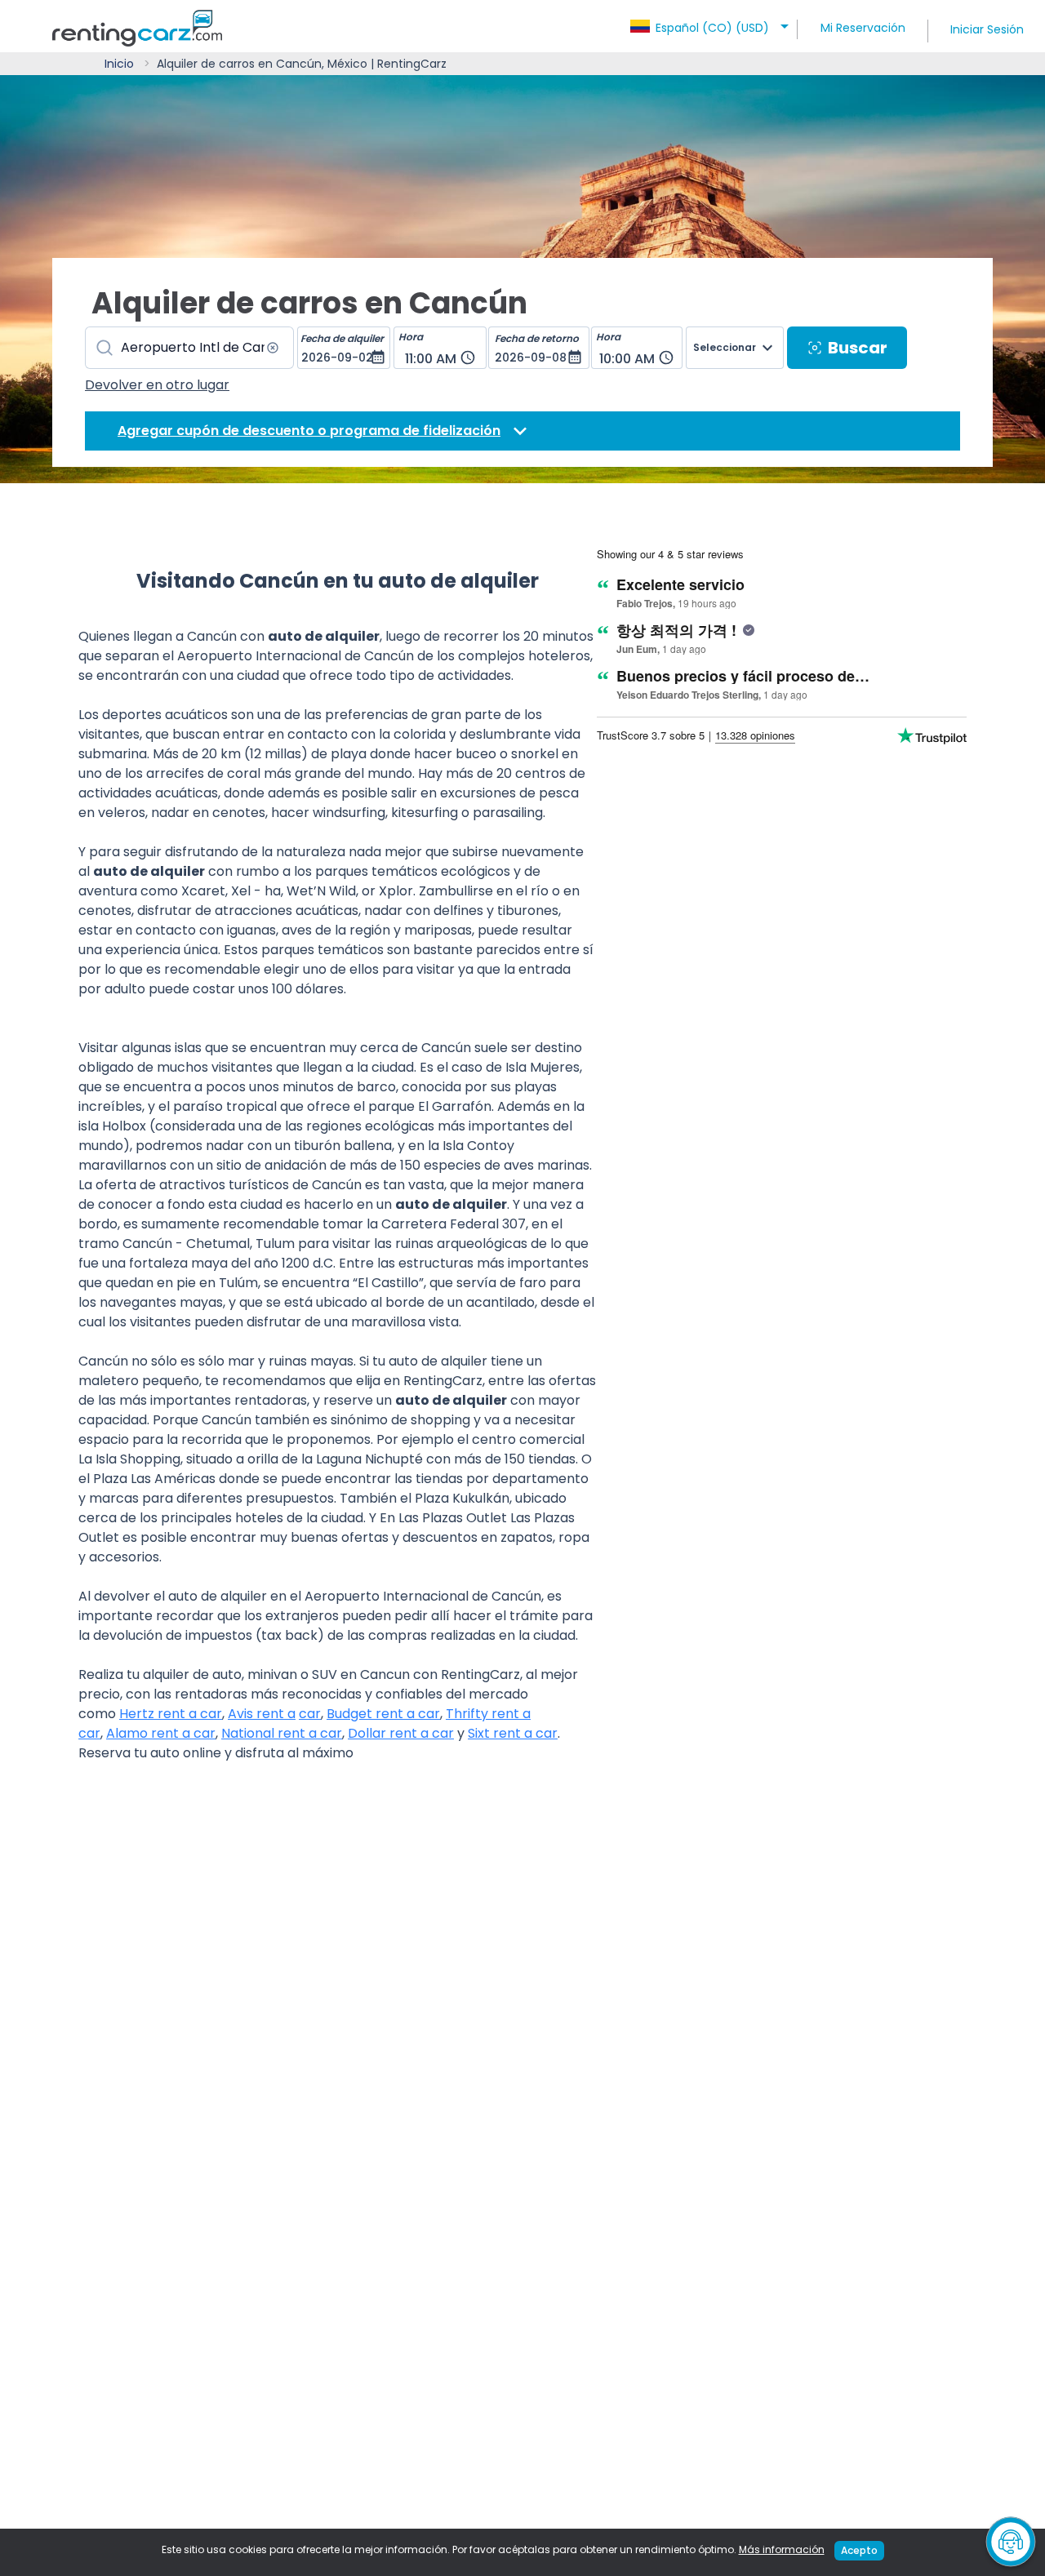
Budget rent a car (383, 1714)
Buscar (858, 348)
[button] (712, 23)
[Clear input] (273, 348)
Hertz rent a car (171, 1714)
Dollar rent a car (401, 1733)
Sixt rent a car (513, 1733)
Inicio (119, 64)
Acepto (859, 2550)
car (310, 1714)
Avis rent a (262, 1714)
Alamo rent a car (161, 1733)
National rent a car (282, 1733)
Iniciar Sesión (987, 29)
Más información (782, 2549)
